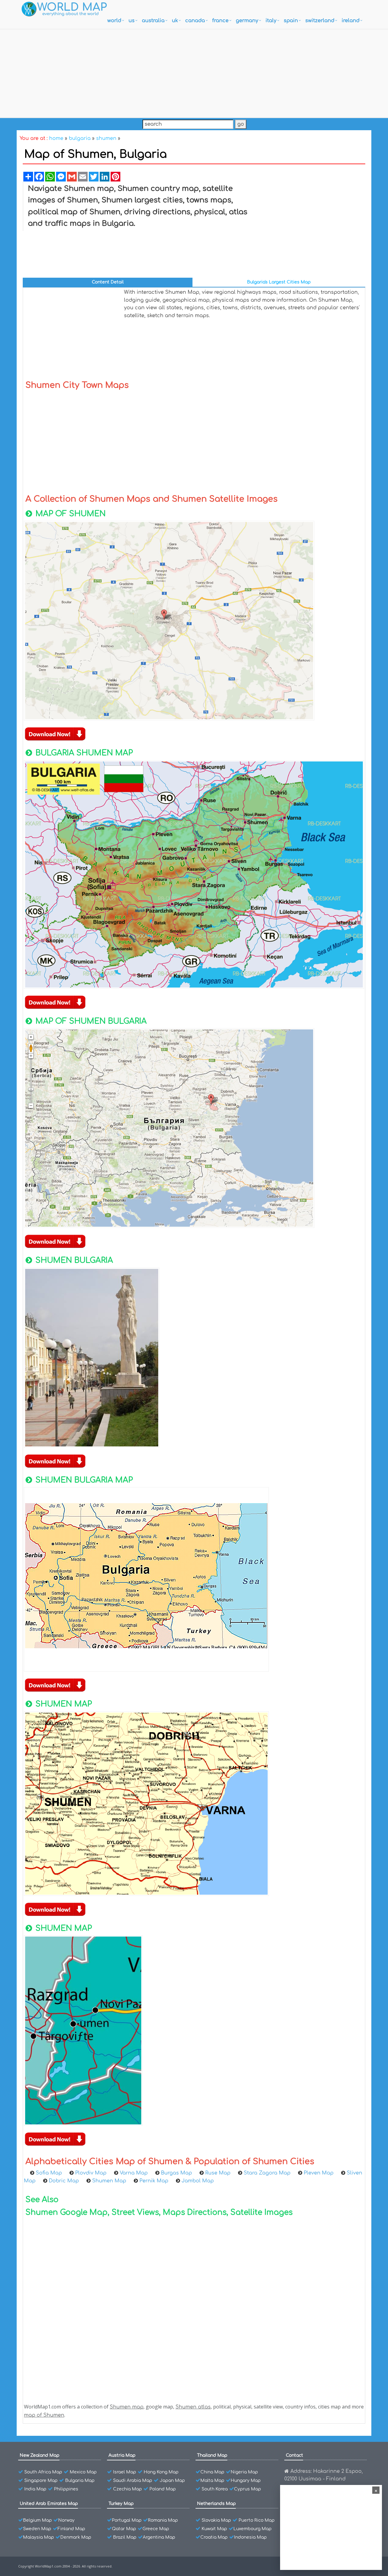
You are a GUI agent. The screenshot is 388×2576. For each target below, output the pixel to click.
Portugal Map (127, 2520)
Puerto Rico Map (257, 2520)
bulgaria (80, 138)
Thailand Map (212, 2455)
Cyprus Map (248, 2489)
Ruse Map (219, 2173)
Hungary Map (246, 2481)
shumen (106, 138)
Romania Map (163, 2520)
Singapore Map (41, 2481)
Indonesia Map (250, 2537)
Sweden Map (37, 2529)
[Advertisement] (194, 72)
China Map (212, 2472)
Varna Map (134, 2173)
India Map (35, 2489)
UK (175, 21)
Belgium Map (37, 2520)
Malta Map (212, 2481)
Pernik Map (155, 2181)
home (56, 138)
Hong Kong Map (161, 2472)
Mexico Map (83, 2472)
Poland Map (163, 2489)
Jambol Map (198, 2181)
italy (271, 21)
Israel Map (125, 2472)
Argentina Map (159, 2537)
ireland (351, 21)
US (132, 21)
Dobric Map (65, 2181)
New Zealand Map (40, 2455)
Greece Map (156, 2529)
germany (247, 21)
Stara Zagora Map (268, 2173)
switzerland (320, 21)
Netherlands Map (216, 2504)
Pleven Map (319, 2173)
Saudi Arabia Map (133, 2481)
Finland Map (71, 2529)
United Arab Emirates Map (49, 2504)
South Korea (215, 2489)
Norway (66, 2520)
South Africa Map (43, 2472)
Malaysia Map (38, 2537)
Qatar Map (124, 2529)
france (220, 21)
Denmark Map (76, 2537)
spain (291, 21)
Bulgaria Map (80, 2481)
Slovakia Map (216, 2520)
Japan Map (172, 2481)
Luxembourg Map (253, 2529)
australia (153, 21)
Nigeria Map (244, 2472)
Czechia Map (127, 2489)
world (114, 21)
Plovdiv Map (92, 2173)
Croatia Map (214, 2537)
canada (195, 21)
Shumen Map (110, 2181)
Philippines (66, 2489)
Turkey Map (121, 2504)
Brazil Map (125, 2537)
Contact (294, 2455)
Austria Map (122, 2455)
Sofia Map (50, 2173)
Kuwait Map (214, 2529)
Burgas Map (177, 2173)
